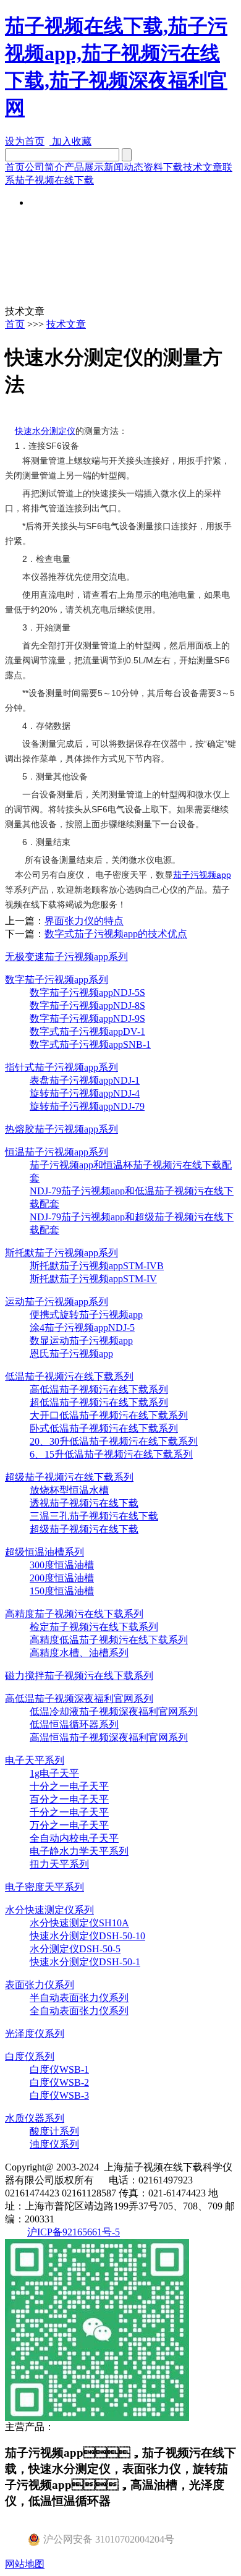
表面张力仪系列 (40, 1985)
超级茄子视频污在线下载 (84, 1529)
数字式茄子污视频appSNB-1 (90, 1044)
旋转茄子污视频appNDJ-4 (85, 1093)
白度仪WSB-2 (59, 2082)
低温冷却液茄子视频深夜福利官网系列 (114, 1711)
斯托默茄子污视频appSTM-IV (93, 1279)
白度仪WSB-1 (59, 2069)
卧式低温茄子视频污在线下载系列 (104, 1428)
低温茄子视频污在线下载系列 (69, 1376)
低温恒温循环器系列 (74, 1724)
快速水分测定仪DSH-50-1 (85, 1962)
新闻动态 (124, 167)
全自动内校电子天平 (74, 1838)
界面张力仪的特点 (84, 921)
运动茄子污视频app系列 (57, 1302)
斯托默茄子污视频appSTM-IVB (97, 1266)
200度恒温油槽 (62, 1578)
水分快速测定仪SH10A (79, 1923)
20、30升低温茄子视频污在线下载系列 (114, 1441)
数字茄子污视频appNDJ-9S (87, 1018)
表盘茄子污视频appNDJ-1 (85, 1080)
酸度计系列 (54, 2131)
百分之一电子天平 (69, 1799)
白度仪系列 (30, 2056)
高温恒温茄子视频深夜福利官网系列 (109, 1737)
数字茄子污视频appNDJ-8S (87, 1005)
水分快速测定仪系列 (49, 1910)
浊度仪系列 (54, 2144)
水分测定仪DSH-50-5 (75, 1949)
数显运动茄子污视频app (81, 1341)
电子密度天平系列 (44, 1887)
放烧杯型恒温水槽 (69, 1490)
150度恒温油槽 (62, 1591)
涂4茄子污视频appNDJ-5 (82, 1328)
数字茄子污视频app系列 (57, 980)
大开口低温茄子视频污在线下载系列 (109, 1415)
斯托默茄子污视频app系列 (61, 1253)
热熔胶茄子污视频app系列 (61, 1129)
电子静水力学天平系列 (79, 1851)
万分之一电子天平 (69, 1825)
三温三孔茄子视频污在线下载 (94, 1516)
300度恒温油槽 (62, 1565)
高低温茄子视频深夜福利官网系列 (79, 1698)
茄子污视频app (202, 875)
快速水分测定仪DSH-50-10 (87, 1936)
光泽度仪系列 (35, 2034)
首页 (15, 167)
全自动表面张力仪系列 (79, 2011)
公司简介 (44, 167)
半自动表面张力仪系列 (79, 1998)
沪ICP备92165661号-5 (74, 2232)
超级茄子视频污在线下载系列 (69, 1477)
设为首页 (25, 141)
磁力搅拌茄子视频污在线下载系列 (79, 1676)
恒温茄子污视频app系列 (57, 1152)
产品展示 (84, 167)
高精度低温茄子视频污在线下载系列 (109, 1640)
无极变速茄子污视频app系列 (66, 957)
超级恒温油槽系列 (44, 1552)
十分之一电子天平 (69, 1786)
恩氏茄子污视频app (71, 1354)
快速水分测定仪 (45, 431)
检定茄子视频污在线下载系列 (94, 1627)
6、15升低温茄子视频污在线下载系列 (111, 1454)
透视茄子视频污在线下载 (84, 1503)
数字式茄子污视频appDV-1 (87, 1031)
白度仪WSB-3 (59, 2095)
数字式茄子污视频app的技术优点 (116, 934)
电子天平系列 (35, 1760)
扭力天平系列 (59, 1864)
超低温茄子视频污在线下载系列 (99, 1402)
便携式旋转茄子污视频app (86, 1315)
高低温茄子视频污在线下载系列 (99, 1389)
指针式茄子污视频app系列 (61, 1067)
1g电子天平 (54, 1773)
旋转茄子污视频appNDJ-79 (87, 1106)
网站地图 (25, 2564)
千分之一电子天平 (69, 1812)
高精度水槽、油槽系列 (79, 1653)
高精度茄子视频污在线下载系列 (74, 1614)
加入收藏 (70, 141)
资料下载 (163, 167)
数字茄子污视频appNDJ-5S (87, 993)
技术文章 (203, 167)
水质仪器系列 (35, 2118)
